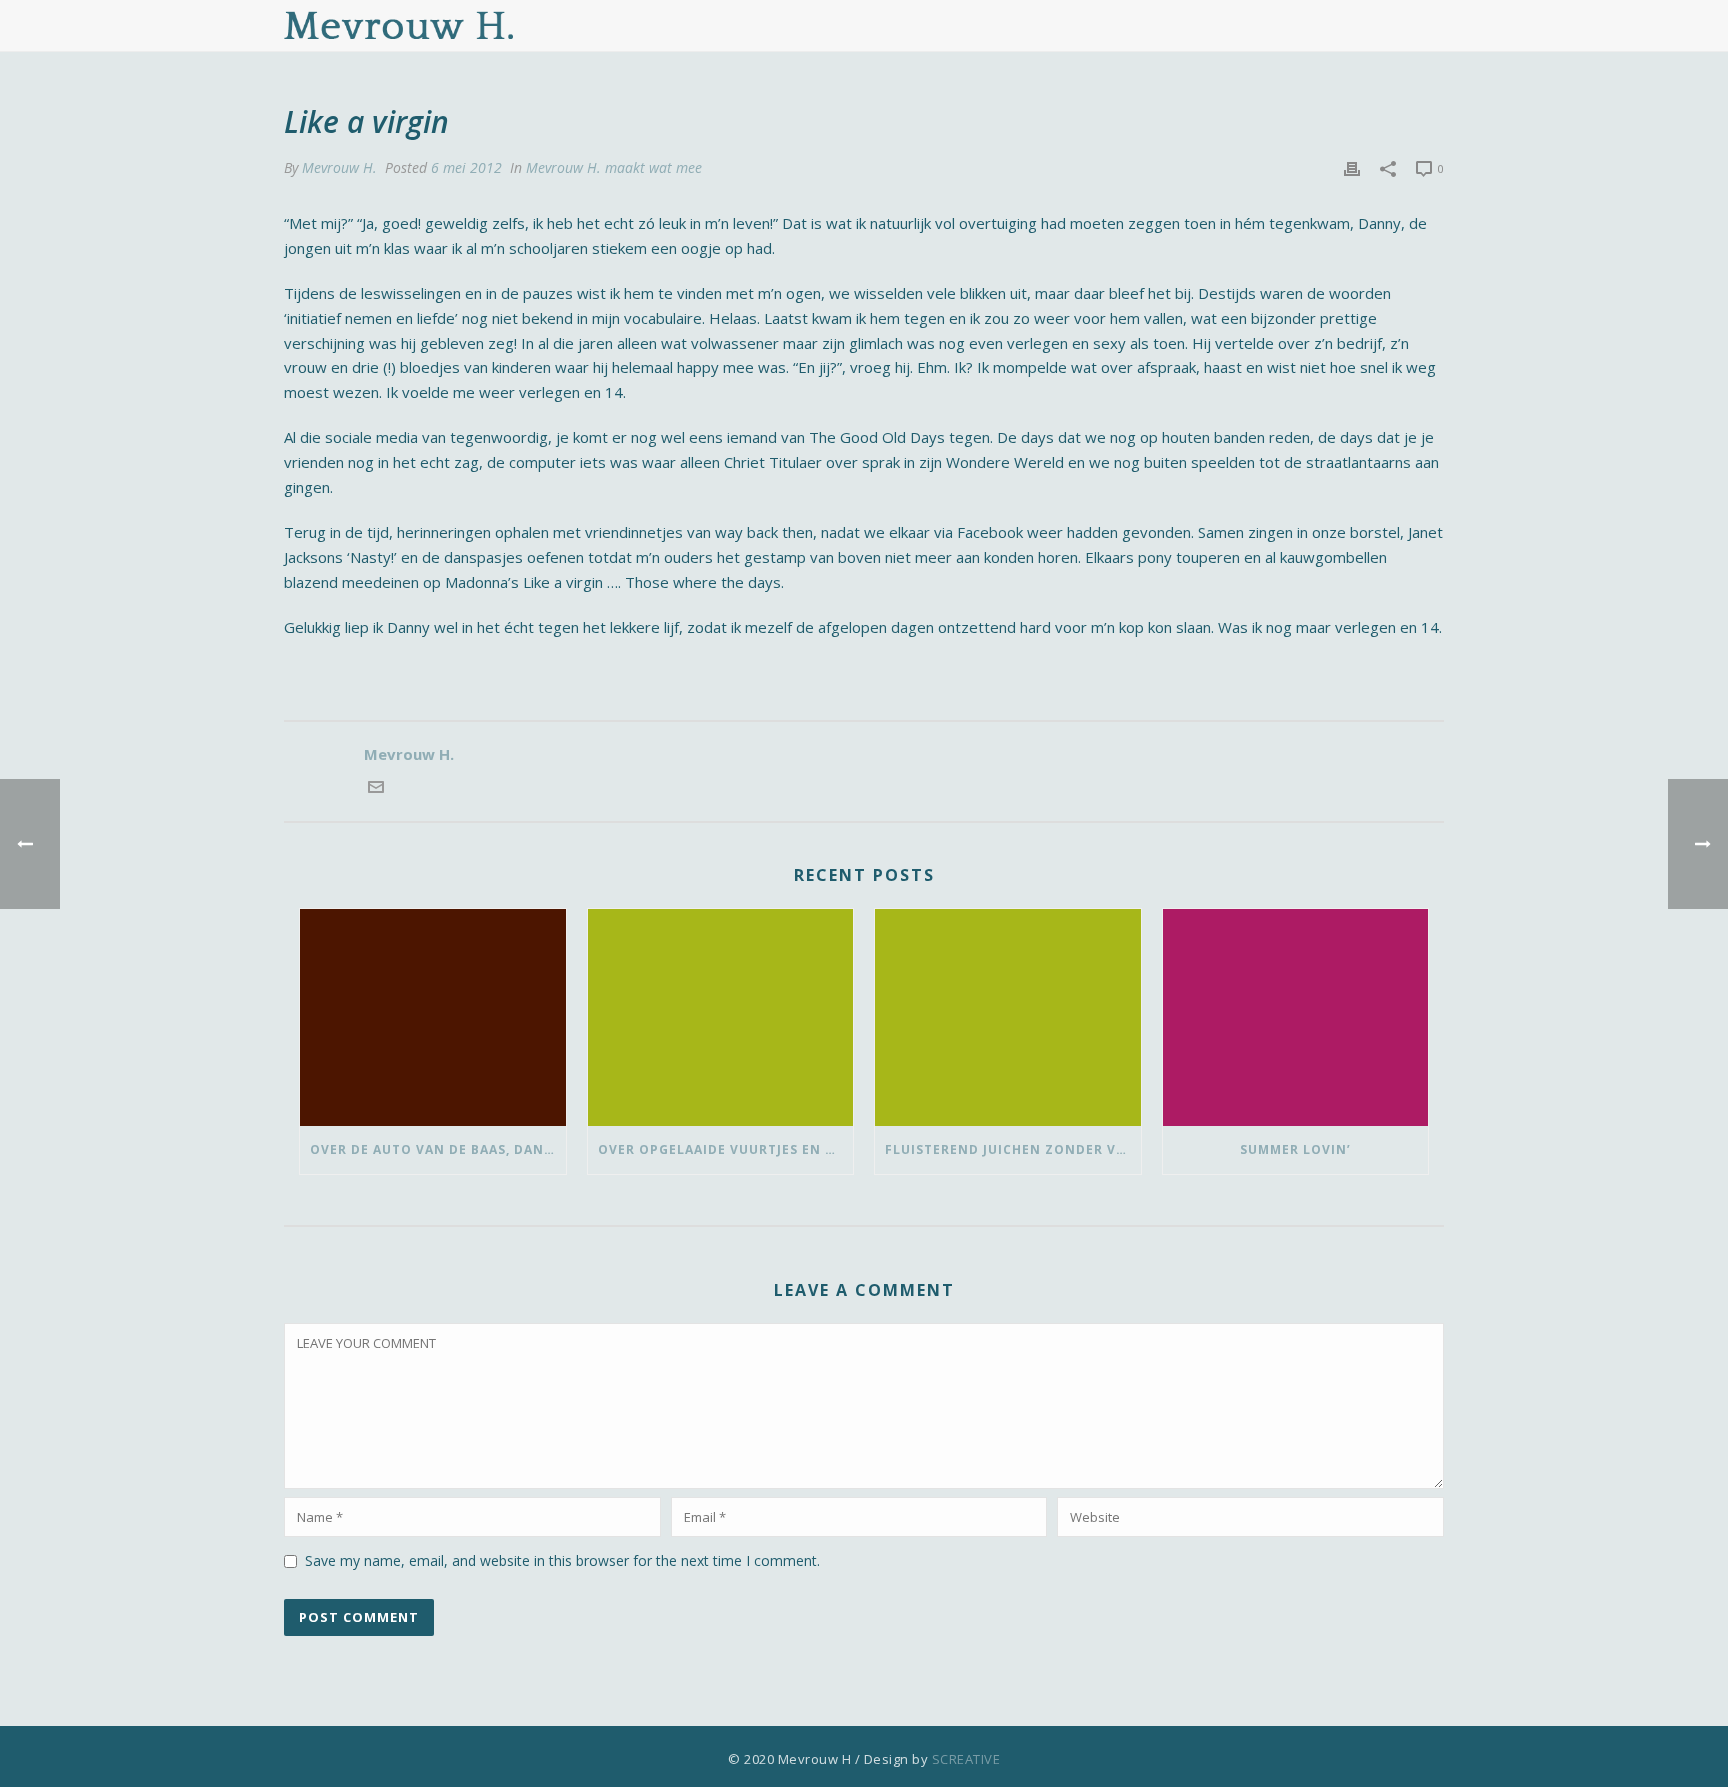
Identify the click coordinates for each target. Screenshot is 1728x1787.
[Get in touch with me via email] (376, 789)
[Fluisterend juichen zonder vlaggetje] (1008, 1017)
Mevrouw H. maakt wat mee (614, 167)
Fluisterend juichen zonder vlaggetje (1013, 1149)
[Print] (1352, 167)
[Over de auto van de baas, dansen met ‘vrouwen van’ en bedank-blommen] (433, 1017)
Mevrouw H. (339, 167)
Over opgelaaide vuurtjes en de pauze (726, 1149)
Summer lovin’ (1295, 1149)
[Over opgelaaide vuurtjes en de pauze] (721, 1017)
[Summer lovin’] (1296, 1017)
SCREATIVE (966, 1759)
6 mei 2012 (466, 167)
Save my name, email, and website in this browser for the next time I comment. (562, 1560)
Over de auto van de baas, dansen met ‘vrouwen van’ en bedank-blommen (438, 1149)
